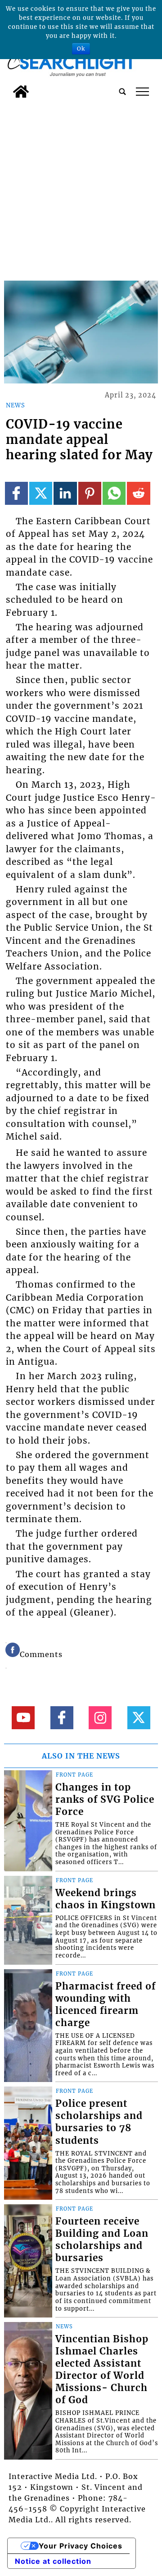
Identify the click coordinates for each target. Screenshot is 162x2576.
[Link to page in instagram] (100, 1718)
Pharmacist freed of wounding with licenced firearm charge (106, 2005)
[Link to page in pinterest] (90, 493)
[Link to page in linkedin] (65, 493)
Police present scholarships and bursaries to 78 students (99, 2122)
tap (142, 92)
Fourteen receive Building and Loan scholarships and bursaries (102, 2240)
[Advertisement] (81, 188)
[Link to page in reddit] (138, 493)
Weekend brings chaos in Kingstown (106, 1899)
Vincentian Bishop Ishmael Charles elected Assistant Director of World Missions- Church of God (102, 2370)
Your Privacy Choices (81, 2546)
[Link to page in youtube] (23, 1718)
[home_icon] (21, 92)
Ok (81, 48)
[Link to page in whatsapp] (114, 493)
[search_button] (122, 92)
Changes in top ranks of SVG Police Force (105, 1800)
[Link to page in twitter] (41, 493)
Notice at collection (53, 2561)
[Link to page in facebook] (16, 493)
